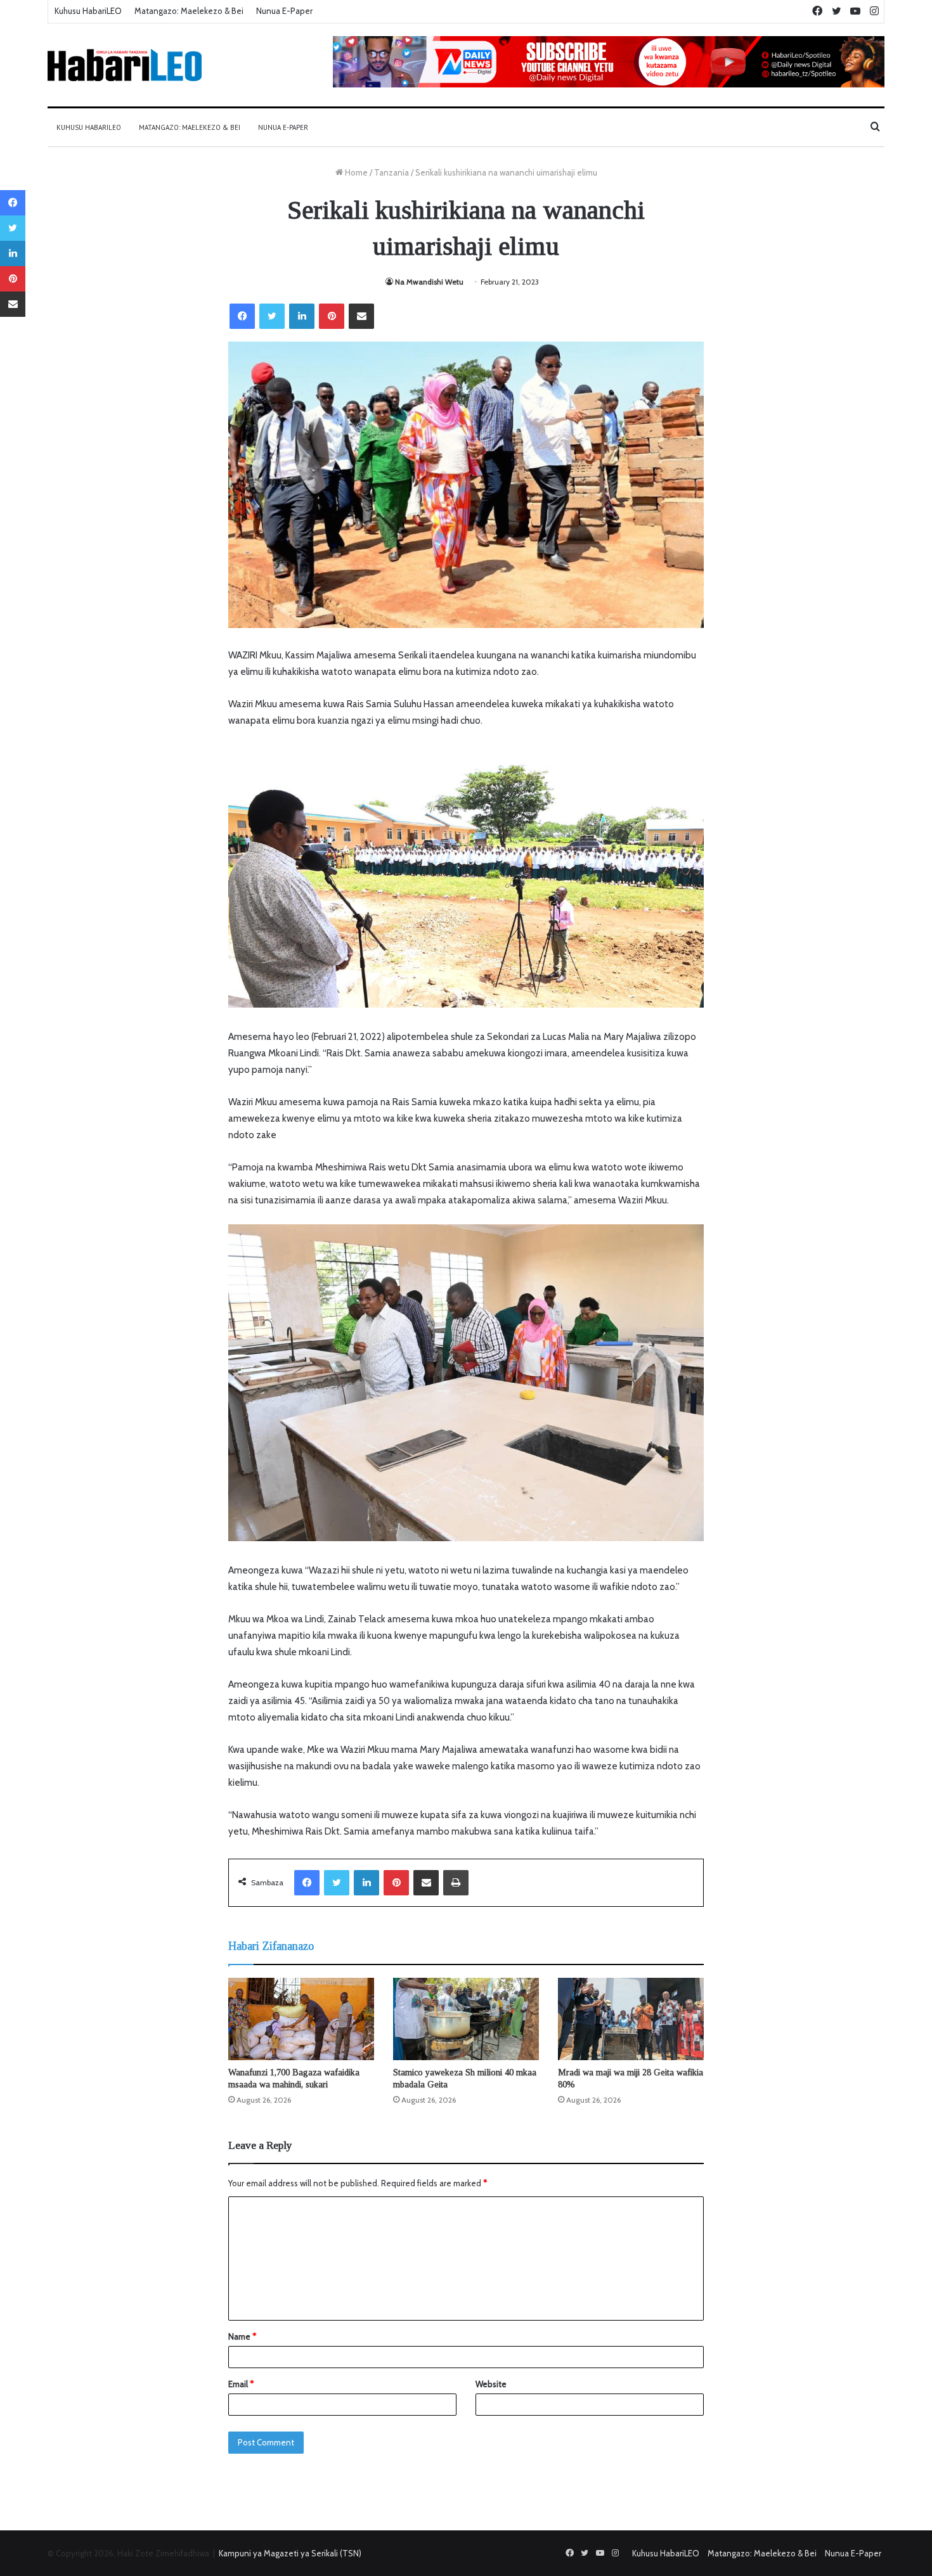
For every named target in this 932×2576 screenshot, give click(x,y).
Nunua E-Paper (284, 11)
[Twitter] (272, 316)
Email (241, 2384)
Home (355, 172)
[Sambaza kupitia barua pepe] (361, 316)
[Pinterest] (332, 316)
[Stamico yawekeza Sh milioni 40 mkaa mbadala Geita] (466, 2019)
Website (491, 2384)
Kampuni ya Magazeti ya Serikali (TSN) (290, 2553)
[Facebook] (242, 316)
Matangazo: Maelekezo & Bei (189, 11)
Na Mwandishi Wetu (429, 282)
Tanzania (392, 172)
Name (242, 2336)
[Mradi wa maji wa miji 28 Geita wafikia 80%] (631, 2019)
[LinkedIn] (302, 316)
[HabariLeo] (125, 65)
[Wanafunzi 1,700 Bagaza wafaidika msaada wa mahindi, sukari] (301, 2019)
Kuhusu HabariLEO (88, 11)
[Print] (456, 1883)
